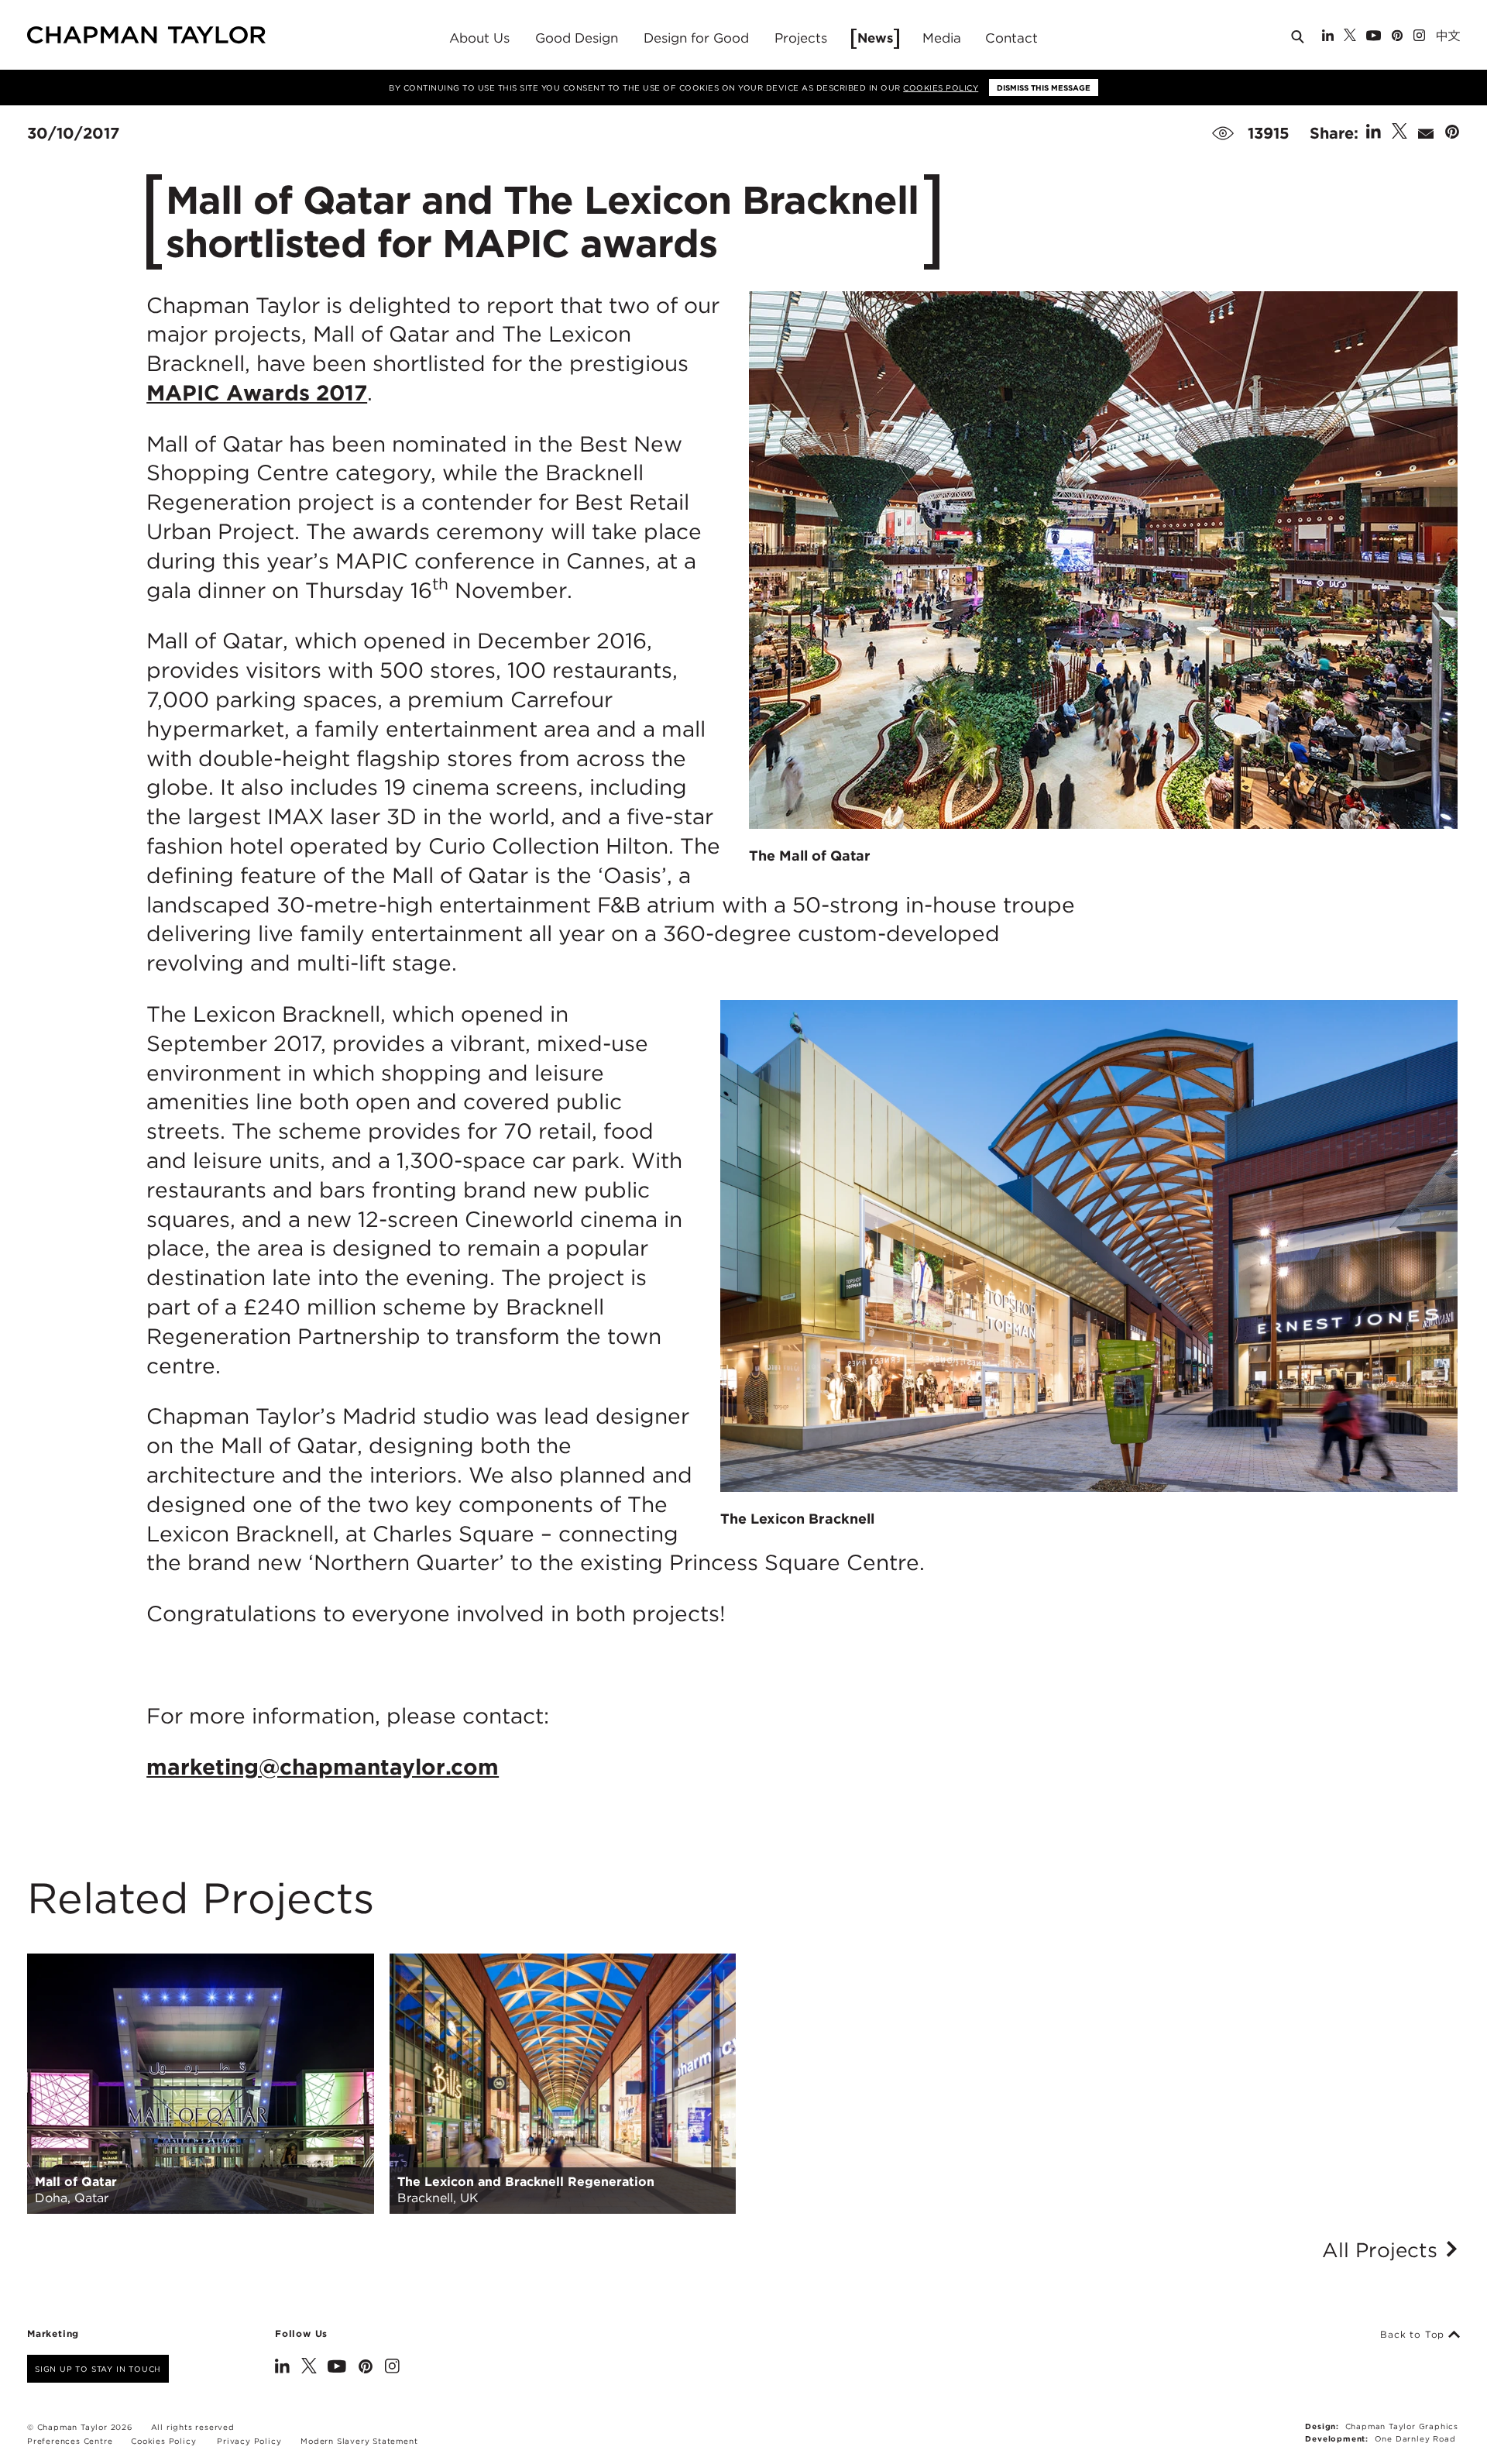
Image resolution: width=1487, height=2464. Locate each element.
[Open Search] (1299, 40)
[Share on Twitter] (1399, 133)
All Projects (1383, 2250)
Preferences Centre (70, 2441)
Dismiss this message (1044, 88)
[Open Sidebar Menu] (1466, 36)
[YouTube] (1374, 37)
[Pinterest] (1397, 37)
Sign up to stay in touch (98, 2369)
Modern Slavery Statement (359, 2441)
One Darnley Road (1415, 2438)
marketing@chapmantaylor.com (323, 1767)
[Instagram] (1419, 37)
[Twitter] (1350, 37)
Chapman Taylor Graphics (1402, 2426)
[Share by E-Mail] (1426, 133)
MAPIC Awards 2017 (257, 393)
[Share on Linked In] (1374, 133)
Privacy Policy (249, 2441)
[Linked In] (1328, 37)
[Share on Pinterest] (1452, 133)
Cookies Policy (941, 88)
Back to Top (1414, 2335)
